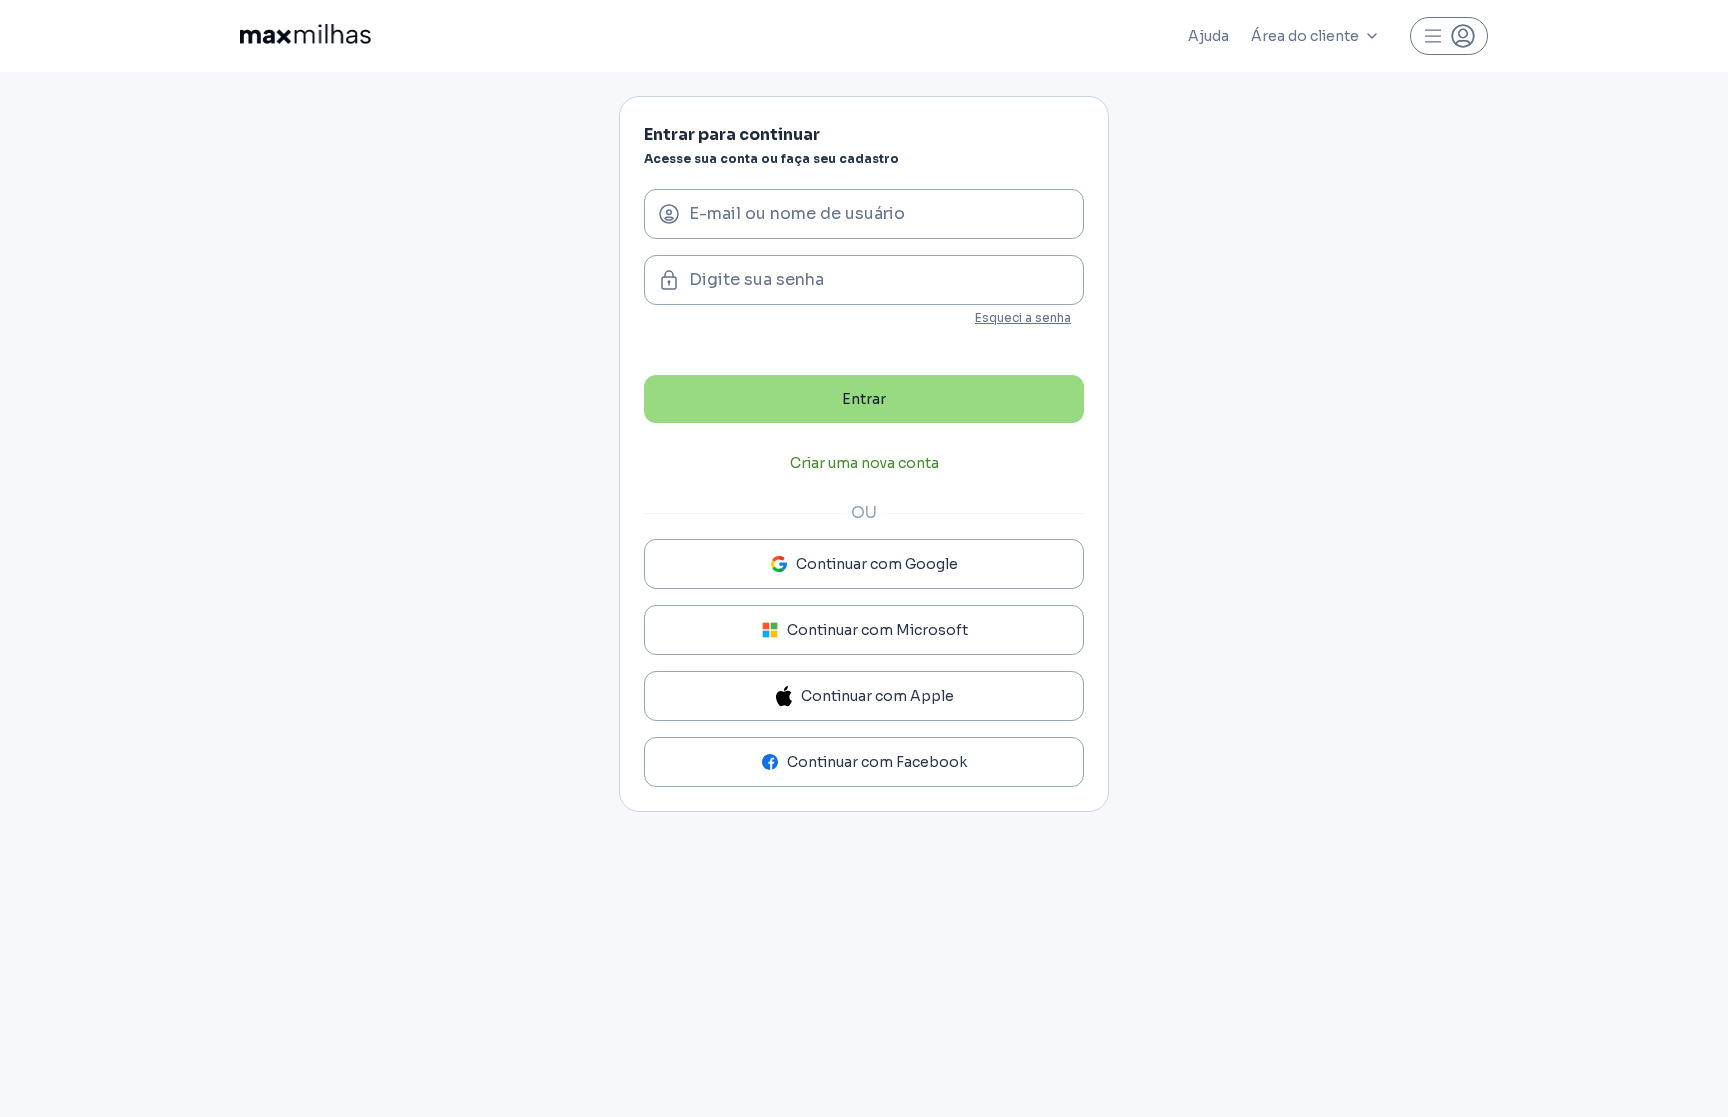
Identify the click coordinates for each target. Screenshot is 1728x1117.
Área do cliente (1305, 36)
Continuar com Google (877, 564)
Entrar (864, 399)
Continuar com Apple (877, 696)
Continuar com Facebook (877, 762)
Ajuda (1208, 36)
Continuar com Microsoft (877, 630)
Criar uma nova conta (864, 463)
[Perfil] (1449, 36)
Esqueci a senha (1023, 317)
